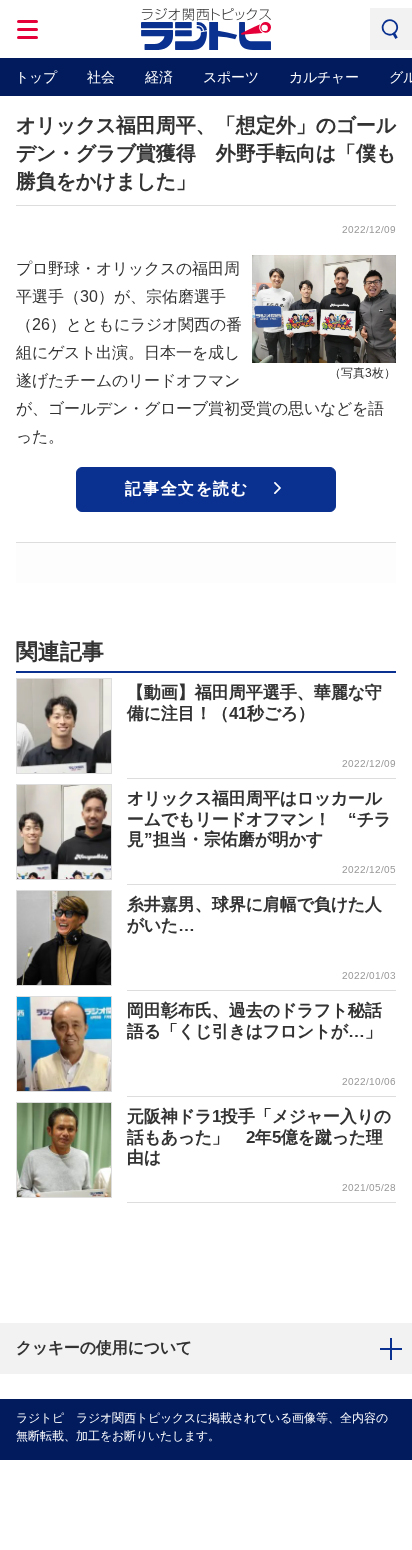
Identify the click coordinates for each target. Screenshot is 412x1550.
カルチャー (324, 77)
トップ (36, 77)
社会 (101, 77)
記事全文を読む (186, 488)
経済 (159, 77)
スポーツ (231, 77)
